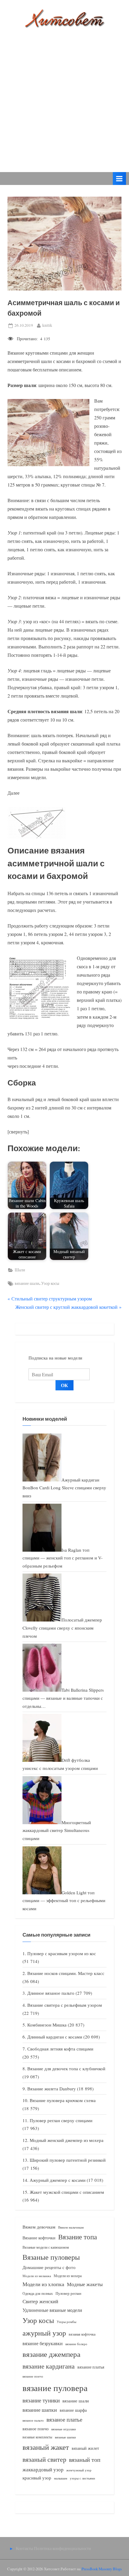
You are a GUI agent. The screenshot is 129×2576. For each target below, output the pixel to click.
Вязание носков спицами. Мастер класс (66, 1973)
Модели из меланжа (37, 2276)
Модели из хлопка (43, 2284)
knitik (47, 325)
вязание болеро (76, 2344)
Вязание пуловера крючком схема (63, 2100)
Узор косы (50, 1283)
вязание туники (41, 2400)
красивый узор (37, 2478)
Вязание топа (78, 2237)
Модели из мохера (68, 2276)
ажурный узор (44, 2333)
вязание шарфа (73, 2410)
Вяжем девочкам (39, 2227)
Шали (20, 1270)
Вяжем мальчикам (71, 2227)
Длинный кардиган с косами (55, 2037)
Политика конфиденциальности (63, 2548)
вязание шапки (40, 2410)
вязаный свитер (44, 2459)
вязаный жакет (46, 2447)
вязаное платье (64, 2419)
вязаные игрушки (64, 2429)
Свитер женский (40, 2301)
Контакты (24, 2548)
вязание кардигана (49, 2366)
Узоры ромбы (66, 2322)
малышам (61, 2478)
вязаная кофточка (82, 2334)
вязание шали (27, 1283)
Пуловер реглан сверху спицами (61, 2120)
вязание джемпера (51, 2354)
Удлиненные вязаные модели (52, 2310)
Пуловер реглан (68, 2293)
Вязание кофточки (39, 2238)
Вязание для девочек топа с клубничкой (66, 2068)
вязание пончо (33, 2376)
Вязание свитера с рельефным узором (65, 2005)
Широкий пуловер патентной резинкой (68, 2160)
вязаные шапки (65, 2437)
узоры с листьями (82, 2478)
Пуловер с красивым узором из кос (62, 1953)
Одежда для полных (38, 2293)
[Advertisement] (64, 96)
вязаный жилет (85, 2448)
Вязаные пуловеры (51, 2257)
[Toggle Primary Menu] (119, 179)
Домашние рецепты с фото (49, 2267)
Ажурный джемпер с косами (58, 2180)
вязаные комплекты (37, 2437)
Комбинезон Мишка (47, 2025)
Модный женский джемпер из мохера (67, 2140)
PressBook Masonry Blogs (102, 2569)
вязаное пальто (33, 2420)
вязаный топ (85, 2460)
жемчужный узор (79, 2470)
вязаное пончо (36, 2429)
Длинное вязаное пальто (51, 1993)
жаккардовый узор (43, 2469)
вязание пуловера (55, 2388)
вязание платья (91, 2367)
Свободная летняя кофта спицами (60, 2049)
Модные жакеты (85, 2284)
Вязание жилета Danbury (52, 2089)
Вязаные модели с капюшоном (46, 2247)
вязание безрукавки (43, 2343)
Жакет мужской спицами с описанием (67, 2192)
